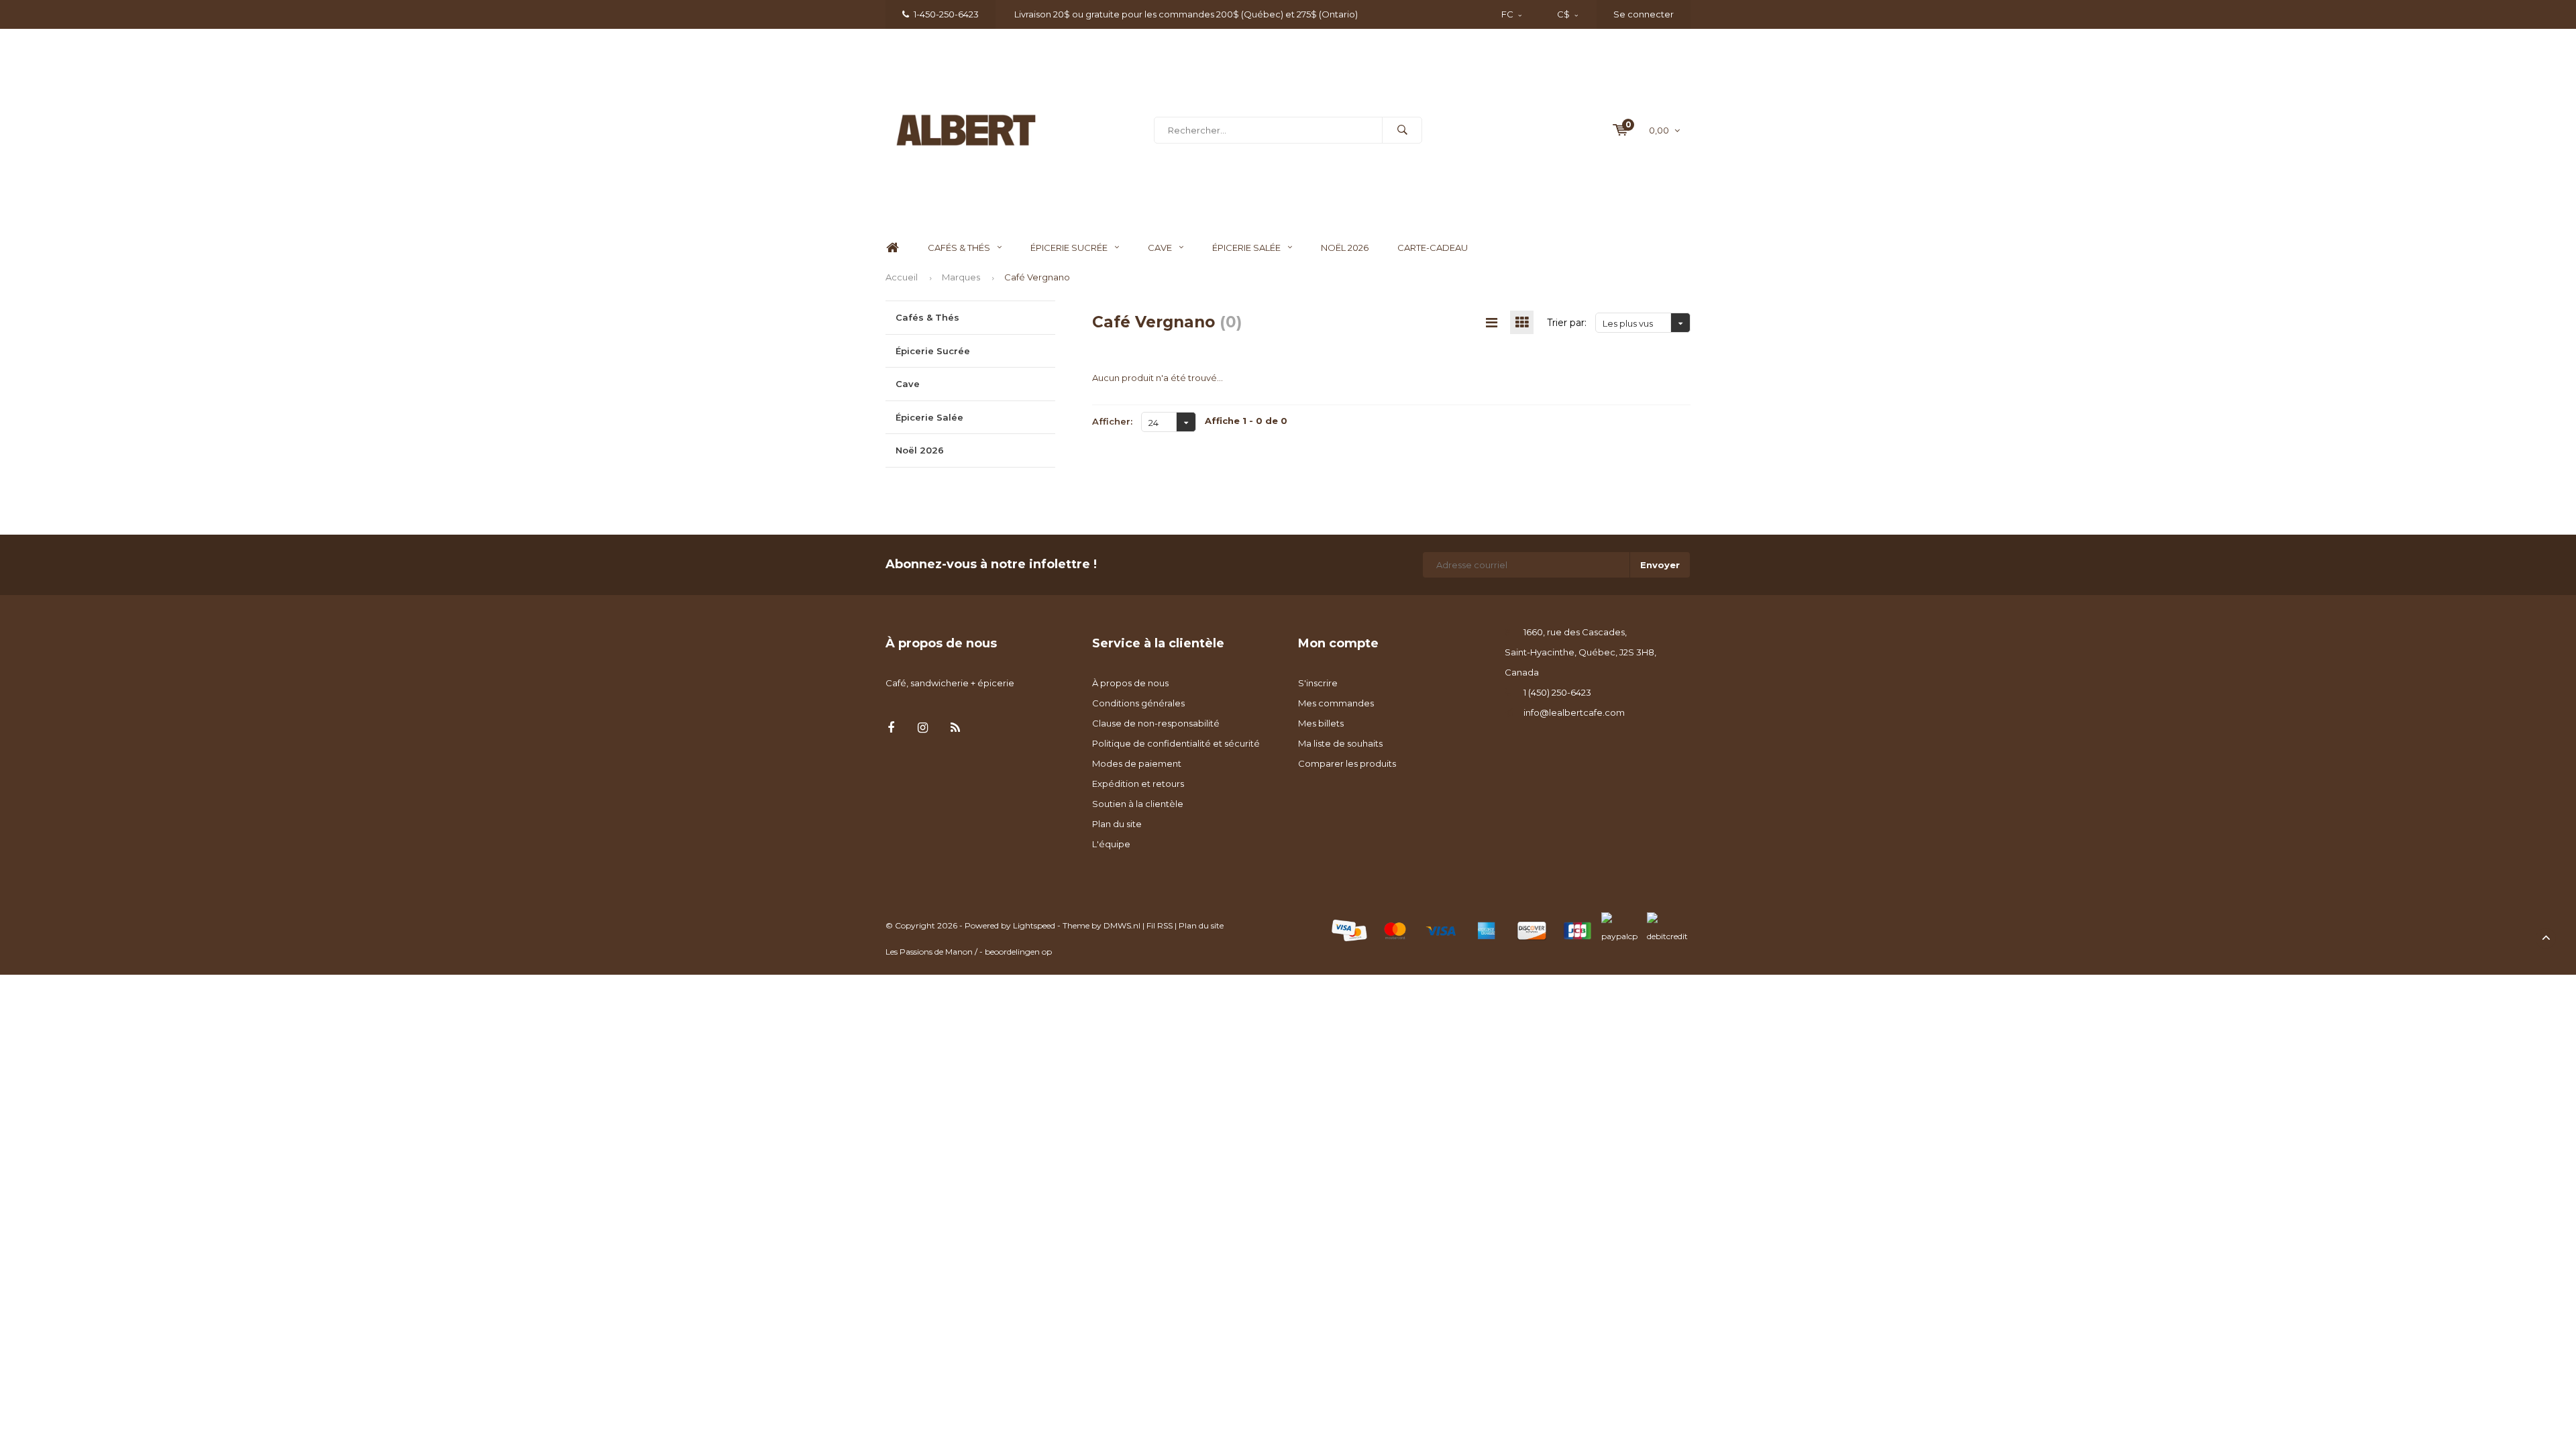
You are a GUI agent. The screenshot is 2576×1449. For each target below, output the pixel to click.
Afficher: (1112, 421)
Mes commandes (1336, 703)
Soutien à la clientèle (1138, 804)
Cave (1160, 248)
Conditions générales (1138, 703)
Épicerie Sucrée (1069, 248)
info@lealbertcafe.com (1574, 712)
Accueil (902, 277)
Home (892, 248)
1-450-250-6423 (946, 14)
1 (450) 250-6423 (1557, 692)
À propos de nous (1130, 683)
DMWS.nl (1122, 925)
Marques (961, 277)
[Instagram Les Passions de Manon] (923, 728)
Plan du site (1117, 824)
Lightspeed (1034, 925)
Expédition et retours (1138, 784)
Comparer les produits (1347, 763)
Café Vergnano (1037, 277)
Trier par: (1567, 323)
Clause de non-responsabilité (1156, 723)
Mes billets (1321, 723)
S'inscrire (1318, 683)
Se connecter (1644, 14)
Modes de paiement (1137, 763)
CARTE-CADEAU (1433, 248)
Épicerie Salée (1246, 248)
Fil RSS (1160, 925)
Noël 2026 (1345, 248)
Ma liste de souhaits (1340, 743)
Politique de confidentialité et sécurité (1176, 743)
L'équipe (1111, 844)
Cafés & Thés (959, 248)
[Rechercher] (1402, 130)
